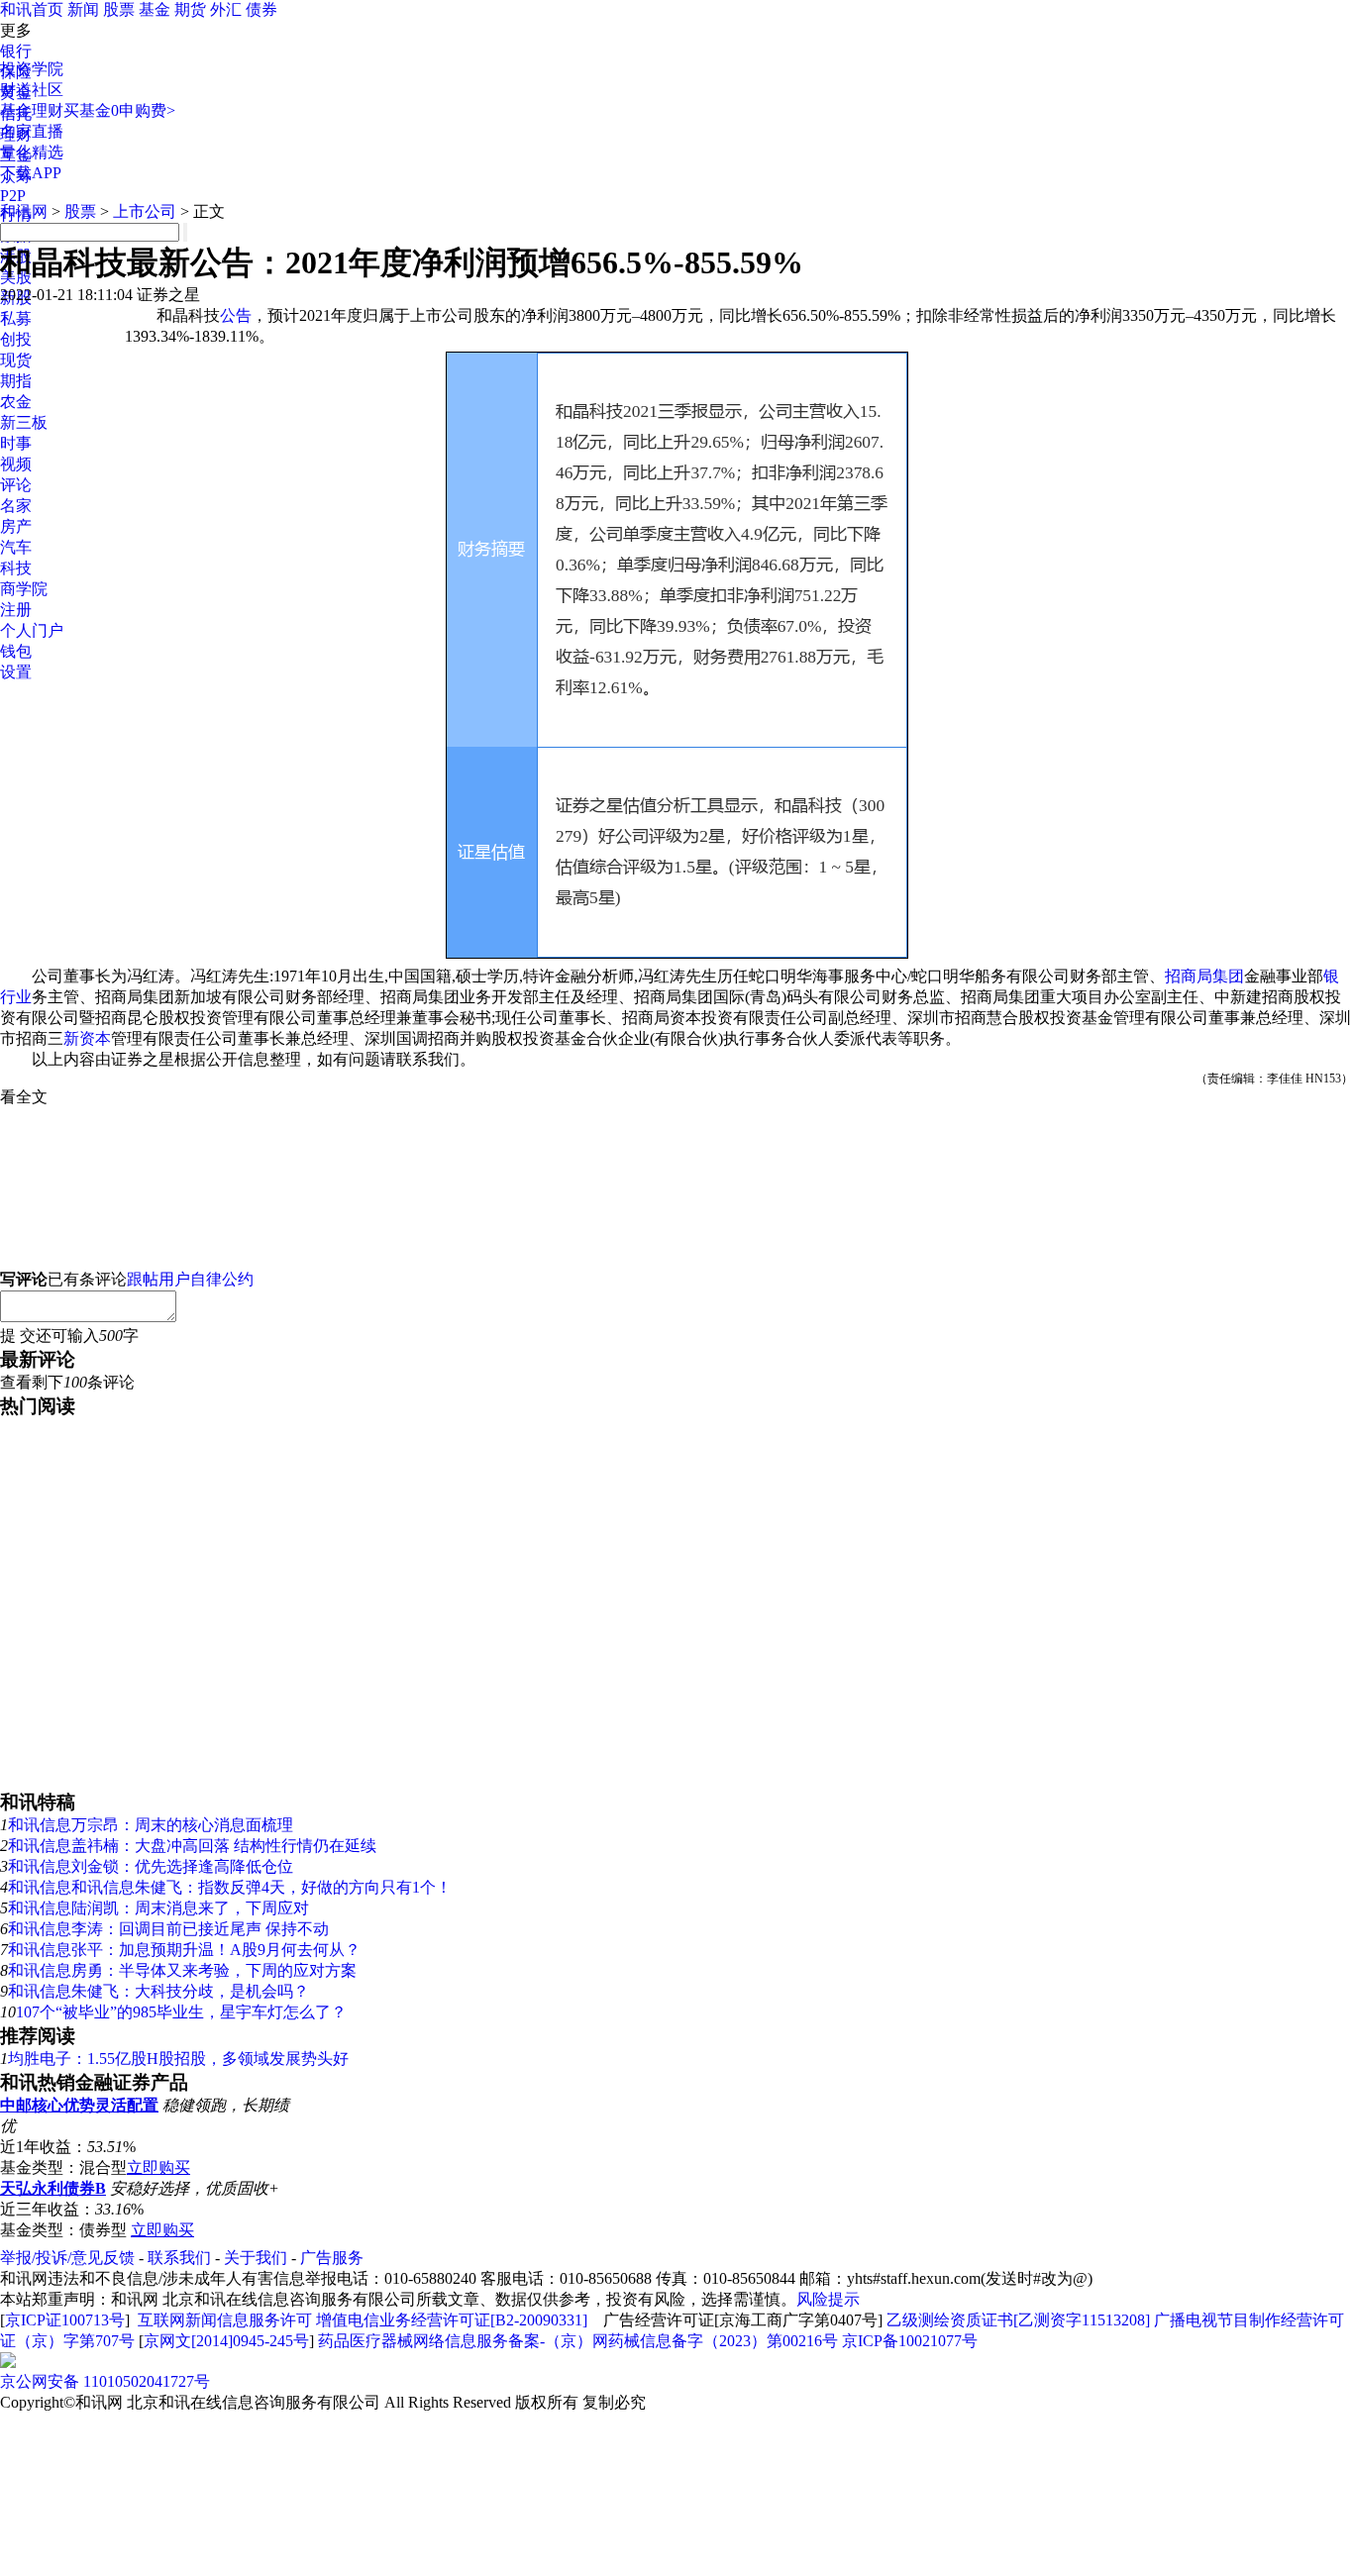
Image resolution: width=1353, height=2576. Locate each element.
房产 (16, 526)
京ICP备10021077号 (910, 2341)
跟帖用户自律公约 (190, 1279)
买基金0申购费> (119, 110)
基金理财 (32, 110)
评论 (16, 485)
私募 (16, 318)
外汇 (226, 9)
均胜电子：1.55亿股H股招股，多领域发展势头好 (178, 2059)
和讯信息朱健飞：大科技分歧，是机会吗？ (158, 1991)
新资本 (87, 1038)
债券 (261, 9)
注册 (16, 610)
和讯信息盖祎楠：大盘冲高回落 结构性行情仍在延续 (192, 1846)
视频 (16, 464)
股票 (119, 9)
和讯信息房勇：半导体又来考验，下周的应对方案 (182, 1970)
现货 (16, 360)
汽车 (16, 547)
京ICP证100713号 (65, 2320)
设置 (16, 672)
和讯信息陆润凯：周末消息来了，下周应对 (158, 1908)
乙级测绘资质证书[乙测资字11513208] (1018, 2320)
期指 (16, 381)
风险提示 (828, 2299)
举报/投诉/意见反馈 (67, 2258)
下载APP (31, 173)
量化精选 (32, 152)
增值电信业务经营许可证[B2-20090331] (452, 2320)
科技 (16, 568)
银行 (16, 51)
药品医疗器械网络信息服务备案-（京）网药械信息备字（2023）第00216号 (578, 2341)
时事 (16, 443)
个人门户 (32, 630)
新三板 (24, 422)
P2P (13, 196)
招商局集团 (1204, 976)
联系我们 (179, 2258)
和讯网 (24, 211)
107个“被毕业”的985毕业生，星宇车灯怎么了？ (181, 2012)
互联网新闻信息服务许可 (225, 2320)
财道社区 (32, 90)
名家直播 (32, 131)
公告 (236, 315)
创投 (16, 339)
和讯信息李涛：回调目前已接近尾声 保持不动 (168, 1929)
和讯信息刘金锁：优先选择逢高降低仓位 (151, 1866)
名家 (16, 506)
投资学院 (32, 69)
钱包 (16, 651)
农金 (16, 402)
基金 (155, 9)
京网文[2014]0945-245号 (226, 2341)
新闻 (83, 9)
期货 (190, 9)
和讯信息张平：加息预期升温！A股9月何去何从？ (184, 1950)
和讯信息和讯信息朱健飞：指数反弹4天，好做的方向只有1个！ (230, 1887)
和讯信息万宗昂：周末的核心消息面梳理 (151, 1825)
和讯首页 (32, 9)
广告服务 (332, 2258)
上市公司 (145, 211)
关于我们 (256, 2258)
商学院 (24, 589)
